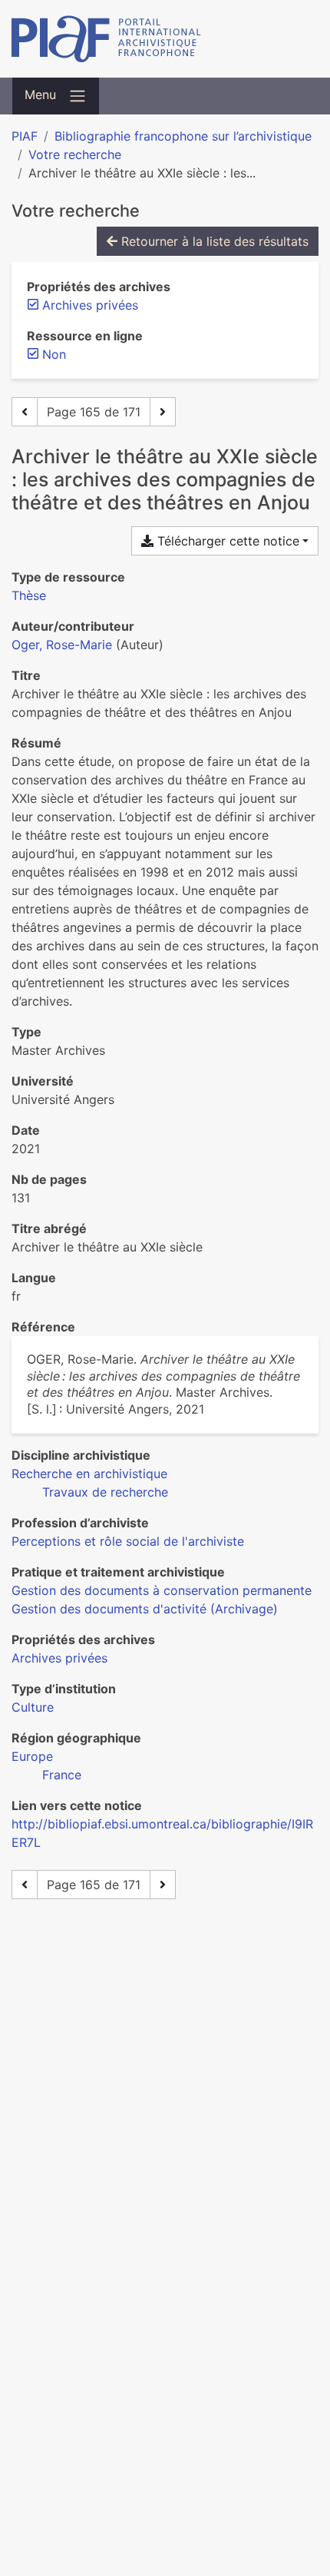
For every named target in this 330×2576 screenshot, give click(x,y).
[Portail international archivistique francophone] (165, 39)
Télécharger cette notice (226, 541)
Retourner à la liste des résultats (213, 241)
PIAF (25, 136)
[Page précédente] (25, 412)
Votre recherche (75, 154)
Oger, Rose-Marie (62, 645)
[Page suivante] (163, 412)
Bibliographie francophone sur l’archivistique (183, 136)
